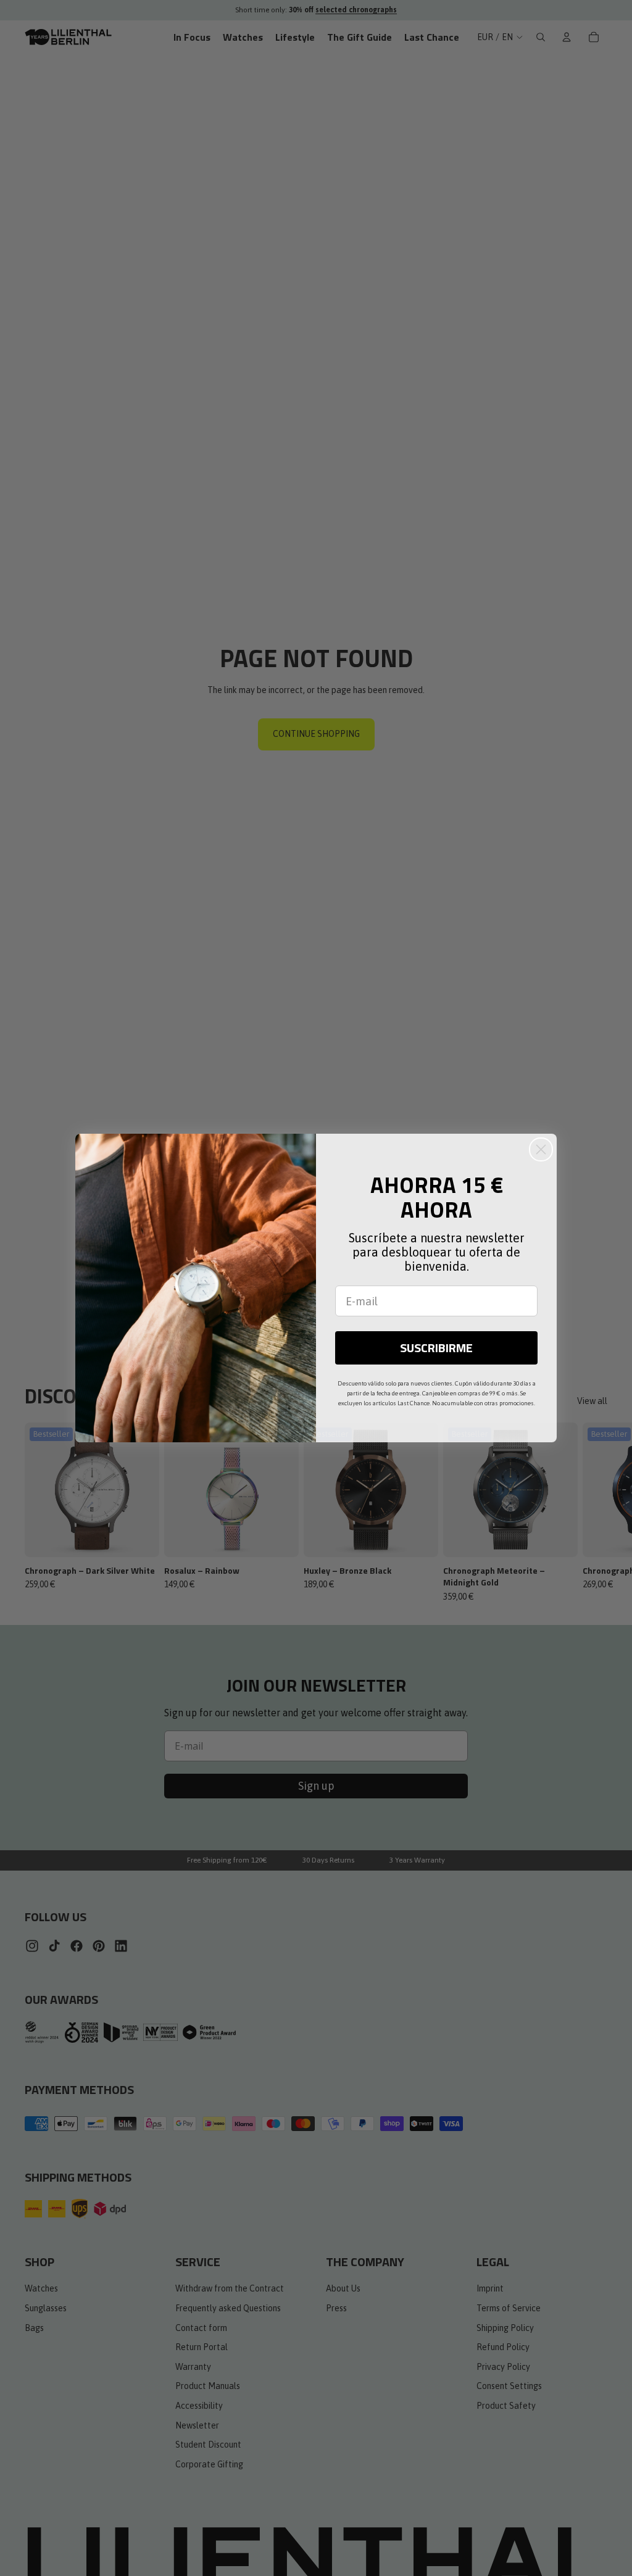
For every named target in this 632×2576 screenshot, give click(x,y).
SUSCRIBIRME (436, 1348)
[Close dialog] (541, 1149)
